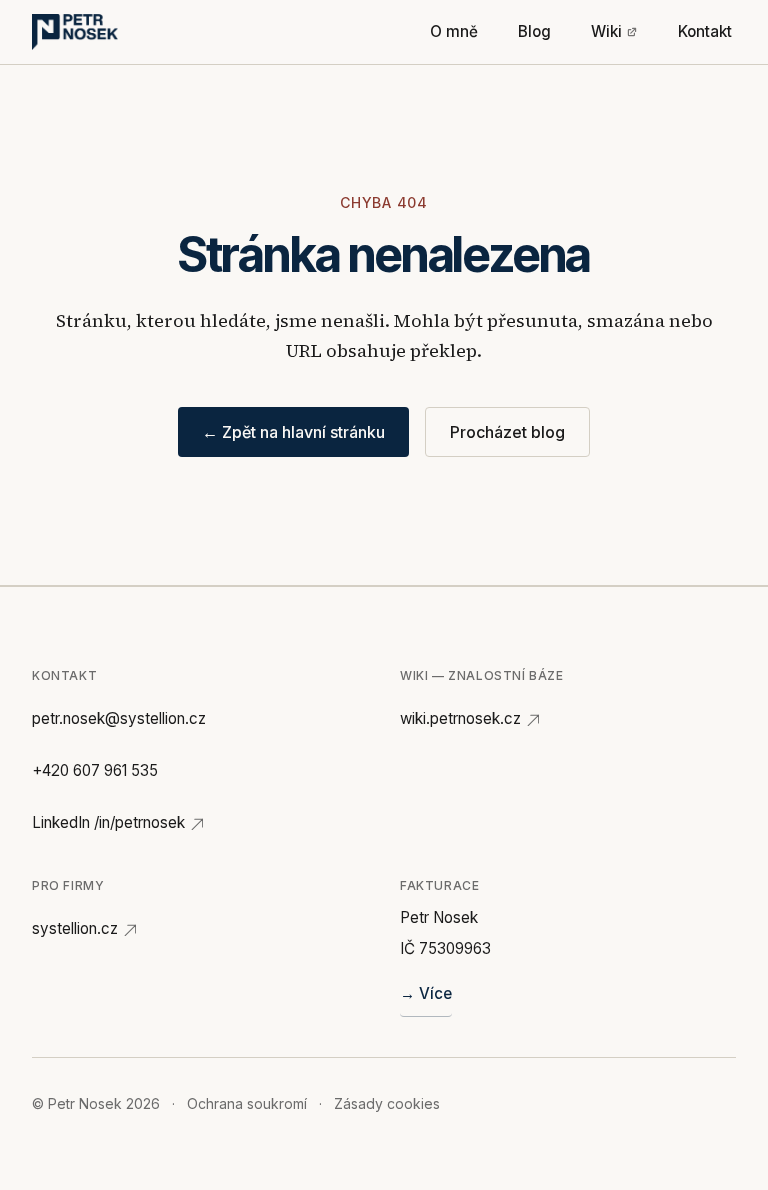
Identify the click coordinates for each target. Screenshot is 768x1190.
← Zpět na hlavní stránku (293, 432)
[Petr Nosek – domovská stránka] (75, 32)
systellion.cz (75, 928)
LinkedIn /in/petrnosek (108, 822)
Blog (534, 31)
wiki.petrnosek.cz (460, 718)
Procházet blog (507, 432)
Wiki (606, 31)
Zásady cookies (387, 1103)
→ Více (426, 993)
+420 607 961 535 (95, 770)
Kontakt (705, 31)
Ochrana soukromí (247, 1103)
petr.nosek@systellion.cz (119, 718)
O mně (454, 31)
